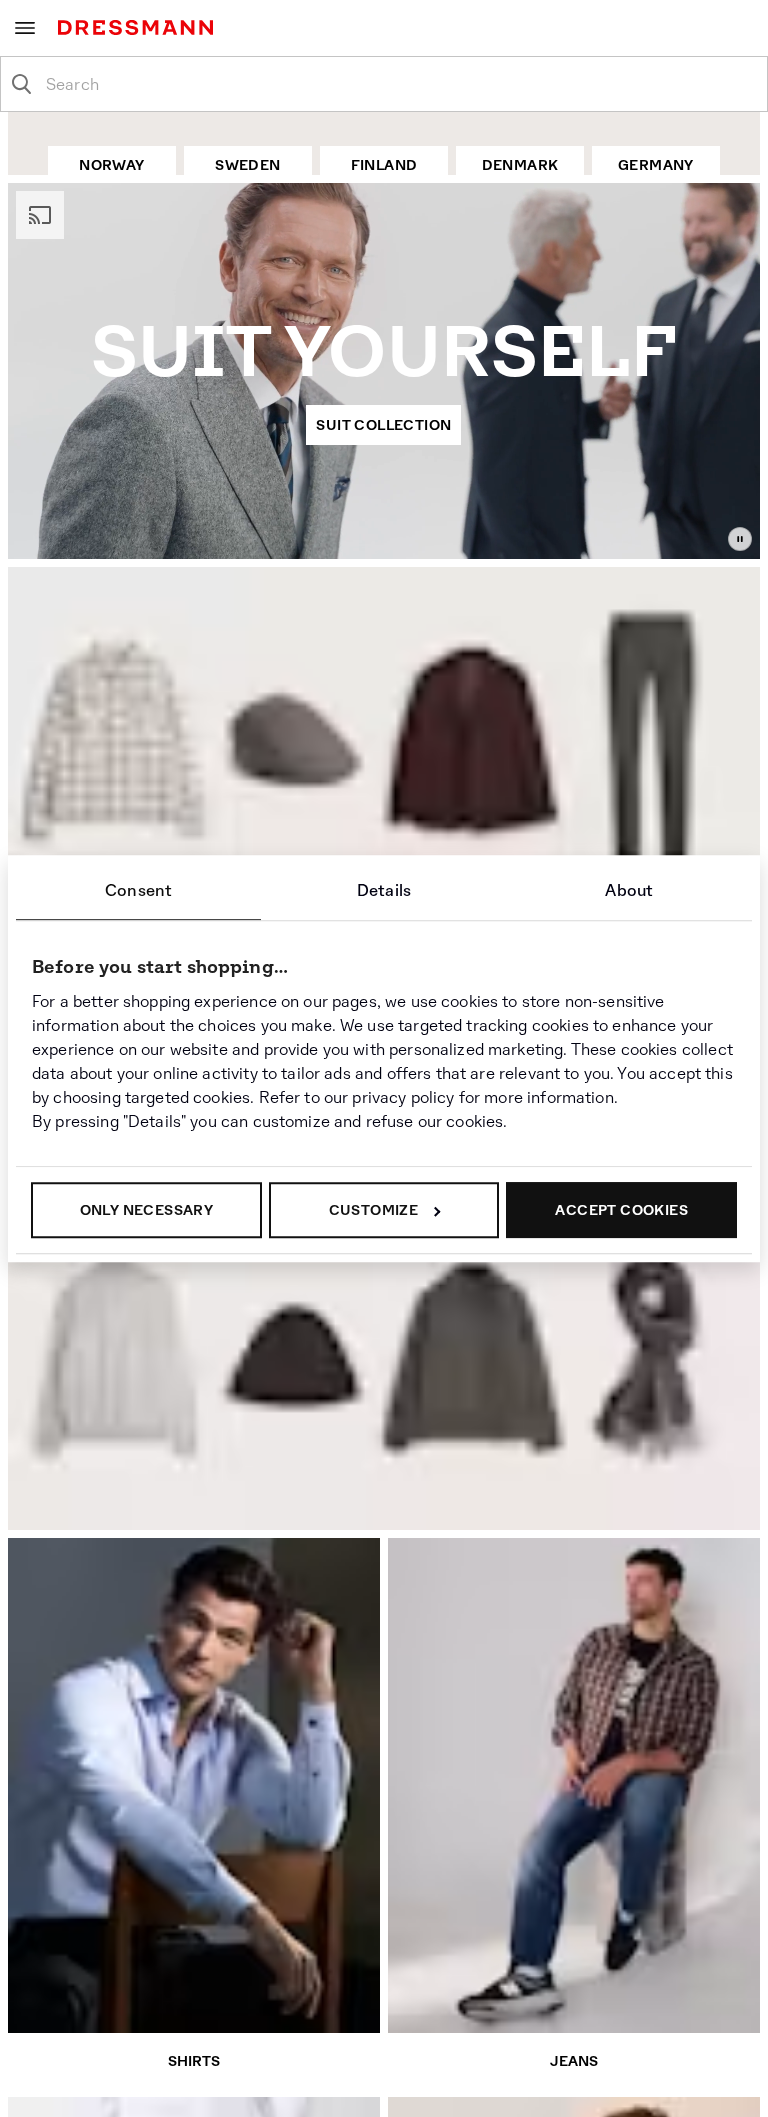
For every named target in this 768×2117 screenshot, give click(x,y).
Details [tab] (384, 890)
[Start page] (139, 27)
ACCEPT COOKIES (621, 1210)
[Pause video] (740, 539)
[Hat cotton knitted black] (292, 1357)
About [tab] (629, 890)
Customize (374, 1210)
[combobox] (400, 84)
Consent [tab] (138, 890)
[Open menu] (25, 28)
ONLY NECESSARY (147, 1210)
